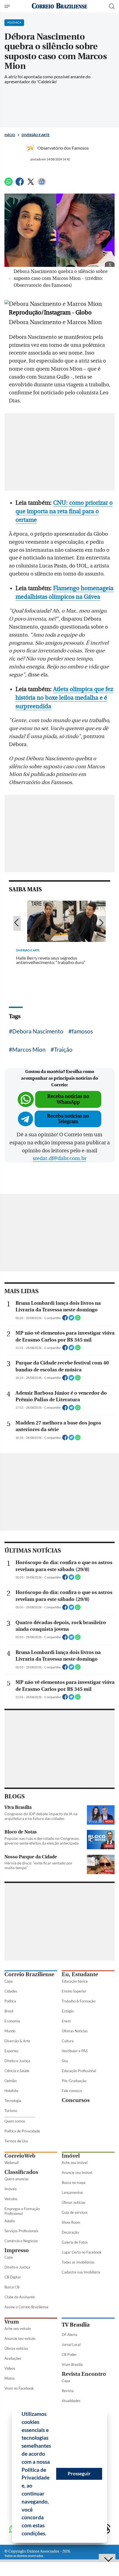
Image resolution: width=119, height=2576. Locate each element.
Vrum (12, 2322)
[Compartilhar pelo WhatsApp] (78, 1319)
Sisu (65, 2061)
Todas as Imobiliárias (78, 2262)
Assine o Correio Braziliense (26, 2307)
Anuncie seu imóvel (77, 2173)
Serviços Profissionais (21, 2231)
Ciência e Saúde (17, 2071)
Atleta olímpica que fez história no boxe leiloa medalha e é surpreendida (64, 698)
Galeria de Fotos (75, 2242)
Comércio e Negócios (21, 2241)
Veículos (11, 2199)
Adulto (10, 2221)
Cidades (11, 1991)
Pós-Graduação (74, 2081)
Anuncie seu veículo (20, 2338)
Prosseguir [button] (79, 2474)
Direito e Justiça (17, 2061)
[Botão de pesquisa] (112, 6)
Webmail (11, 2163)
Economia (12, 2021)
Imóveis (11, 2189)
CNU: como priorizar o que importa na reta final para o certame (64, 511)
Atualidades (71, 2401)
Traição (63, 1049)
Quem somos (15, 2121)
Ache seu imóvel (75, 2163)
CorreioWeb (20, 2156)
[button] (48, 2534)
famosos (82, 1031)
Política (10, 2001)
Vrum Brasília (72, 2364)
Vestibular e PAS (75, 2051)
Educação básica (75, 1981)
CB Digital (12, 2277)
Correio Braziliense (29, 1974)
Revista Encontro (84, 2374)
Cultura (68, 2041)
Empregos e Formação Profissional (22, 2211)
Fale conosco (72, 2091)
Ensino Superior (74, 1991)
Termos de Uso (16, 2141)
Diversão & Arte (17, 2041)
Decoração (70, 2232)
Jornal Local (71, 2345)
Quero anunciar (17, 2179)
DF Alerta (69, 2335)
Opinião (11, 2081)
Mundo (10, 2031)
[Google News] (42, 184)
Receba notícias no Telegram (68, 1119)
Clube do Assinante (20, 2297)
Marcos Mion (29, 1049)
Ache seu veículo (18, 2328)
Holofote (11, 2091)
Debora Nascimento (38, 1031)
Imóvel (71, 2156)
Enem (66, 2021)
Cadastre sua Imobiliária (81, 2272)
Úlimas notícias (74, 2202)
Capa (9, 1981)
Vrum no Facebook (19, 2388)
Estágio (68, 2011)
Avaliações (13, 2358)
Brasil (9, 2011)
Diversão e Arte (36, 135)
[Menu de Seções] (8, 6)
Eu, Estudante (80, 1974)
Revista (68, 2391)
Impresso (17, 2250)
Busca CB (12, 2287)
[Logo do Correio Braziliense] (59, 6)
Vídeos (10, 2368)
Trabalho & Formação (79, 2001)
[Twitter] (31, 184)
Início (10, 135)
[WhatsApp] (9, 184)
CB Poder (69, 2354)
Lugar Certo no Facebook (82, 2252)
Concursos (76, 2100)
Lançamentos (72, 2192)
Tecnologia (13, 2101)
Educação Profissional (79, 2071)
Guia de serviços (75, 2212)
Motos (10, 2378)
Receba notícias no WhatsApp (68, 1099)
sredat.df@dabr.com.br (59, 1158)
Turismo (11, 2111)
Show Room (71, 2222)
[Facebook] (20, 184)
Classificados (21, 2172)
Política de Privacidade (22, 2131)
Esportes (11, 2051)
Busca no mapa (74, 2182)
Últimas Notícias (75, 2031)
